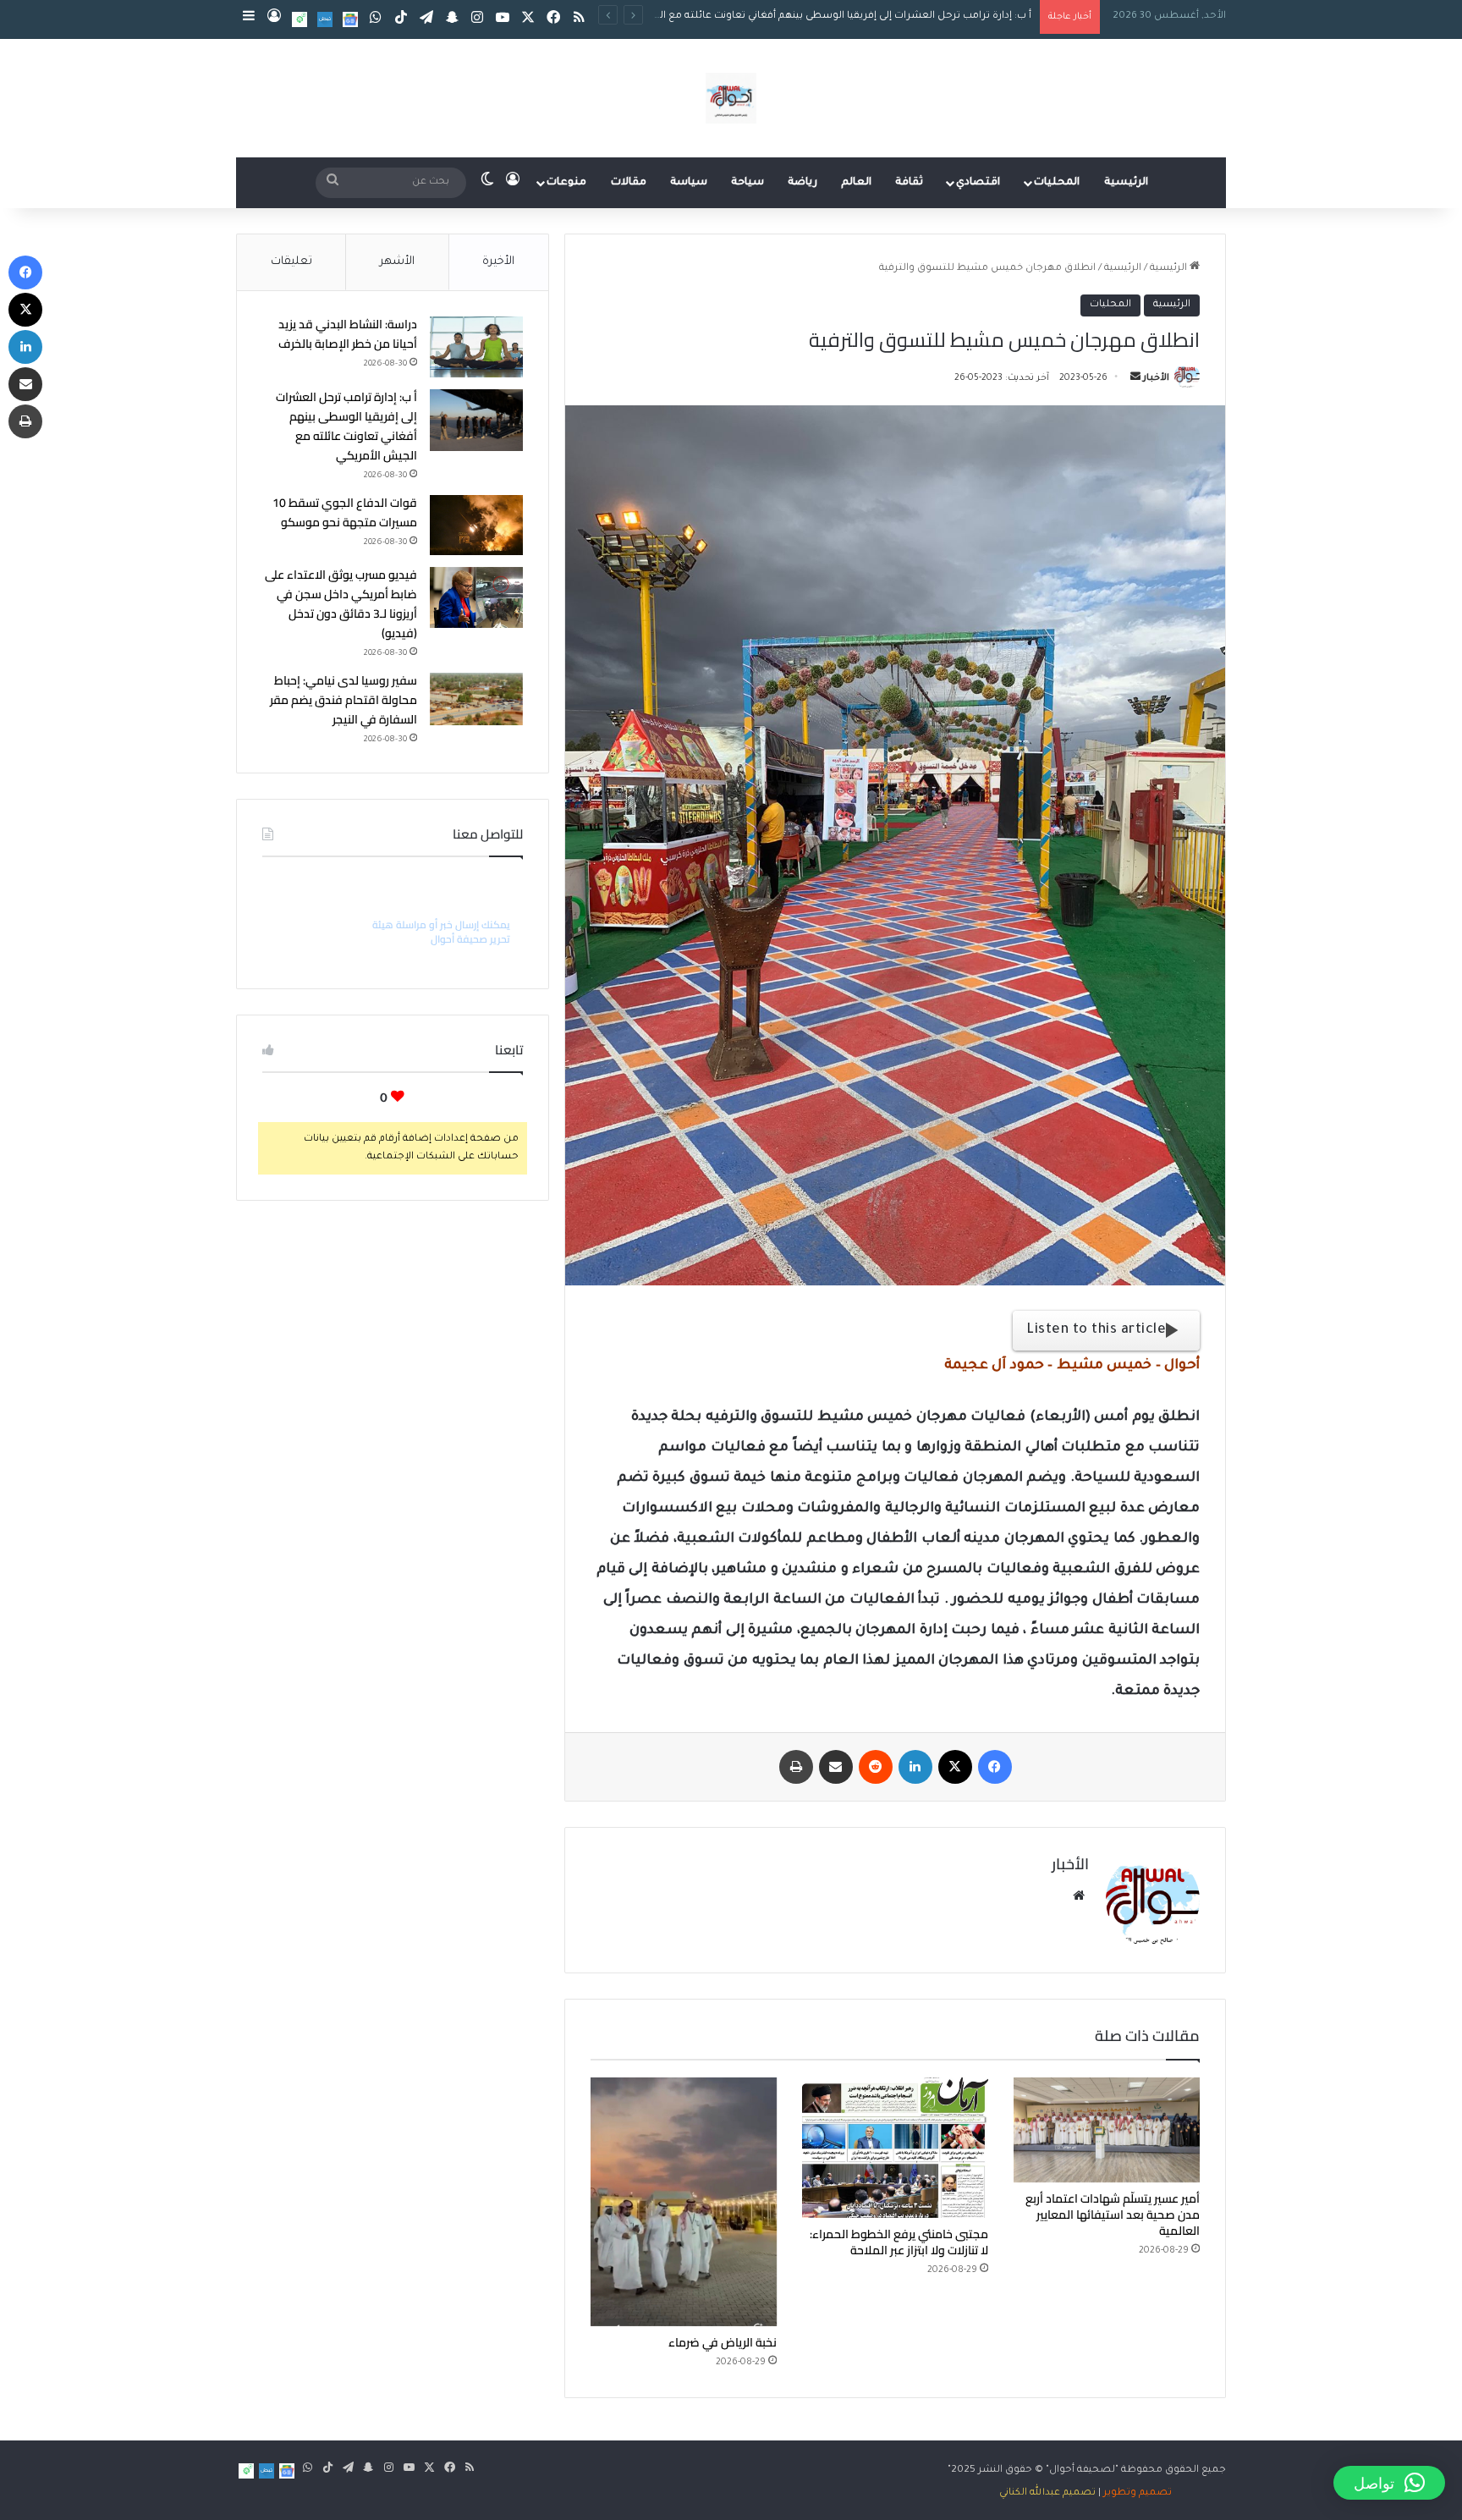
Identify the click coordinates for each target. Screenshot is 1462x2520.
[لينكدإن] (915, 1767)
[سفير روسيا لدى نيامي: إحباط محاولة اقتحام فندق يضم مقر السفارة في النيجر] (476, 699)
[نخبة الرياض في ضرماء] (684, 2201)
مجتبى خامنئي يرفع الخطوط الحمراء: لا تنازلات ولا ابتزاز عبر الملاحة (899, 2242)
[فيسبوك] (995, 1767)
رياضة (802, 183)
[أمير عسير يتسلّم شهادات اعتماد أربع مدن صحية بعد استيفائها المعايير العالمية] (1107, 2130)
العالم (856, 183)
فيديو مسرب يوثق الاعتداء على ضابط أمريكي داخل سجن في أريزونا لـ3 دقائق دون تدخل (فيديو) (341, 604)
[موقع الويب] (1079, 1896)
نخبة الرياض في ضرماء (723, 2342)
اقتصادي (978, 183)
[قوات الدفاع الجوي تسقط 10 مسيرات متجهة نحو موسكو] (476, 525)
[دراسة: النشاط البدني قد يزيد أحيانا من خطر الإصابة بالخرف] (476, 347)
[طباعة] (796, 1767)
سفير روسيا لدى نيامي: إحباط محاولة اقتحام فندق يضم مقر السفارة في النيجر (344, 700)
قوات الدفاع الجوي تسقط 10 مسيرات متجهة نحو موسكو (901, 17)
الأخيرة (498, 262)
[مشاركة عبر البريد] (836, 1767)
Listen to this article (1096, 1330)
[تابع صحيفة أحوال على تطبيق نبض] (325, 19)
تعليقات (291, 262)
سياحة (747, 183)
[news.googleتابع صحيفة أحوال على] (350, 19)
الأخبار (1156, 378)
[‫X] (955, 1767)
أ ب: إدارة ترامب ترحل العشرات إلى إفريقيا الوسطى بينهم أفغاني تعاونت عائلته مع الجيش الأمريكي (346, 426)
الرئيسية (1126, 183)
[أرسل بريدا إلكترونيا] (1135, 378)
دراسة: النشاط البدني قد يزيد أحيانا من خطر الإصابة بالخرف (348, 334)
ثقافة (909, 183)
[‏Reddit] (876, 1767)
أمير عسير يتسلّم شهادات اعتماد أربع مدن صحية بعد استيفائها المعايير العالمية (1113, 2215)
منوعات (566, 183)
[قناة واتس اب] (300, 19)
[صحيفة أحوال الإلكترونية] (731, 98)
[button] (1389, 2483)
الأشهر (397, 262)
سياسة (689, 183)
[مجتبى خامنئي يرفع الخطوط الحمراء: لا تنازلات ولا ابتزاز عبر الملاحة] (895, 2147)
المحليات (1057, 183)
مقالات (629, 183)
